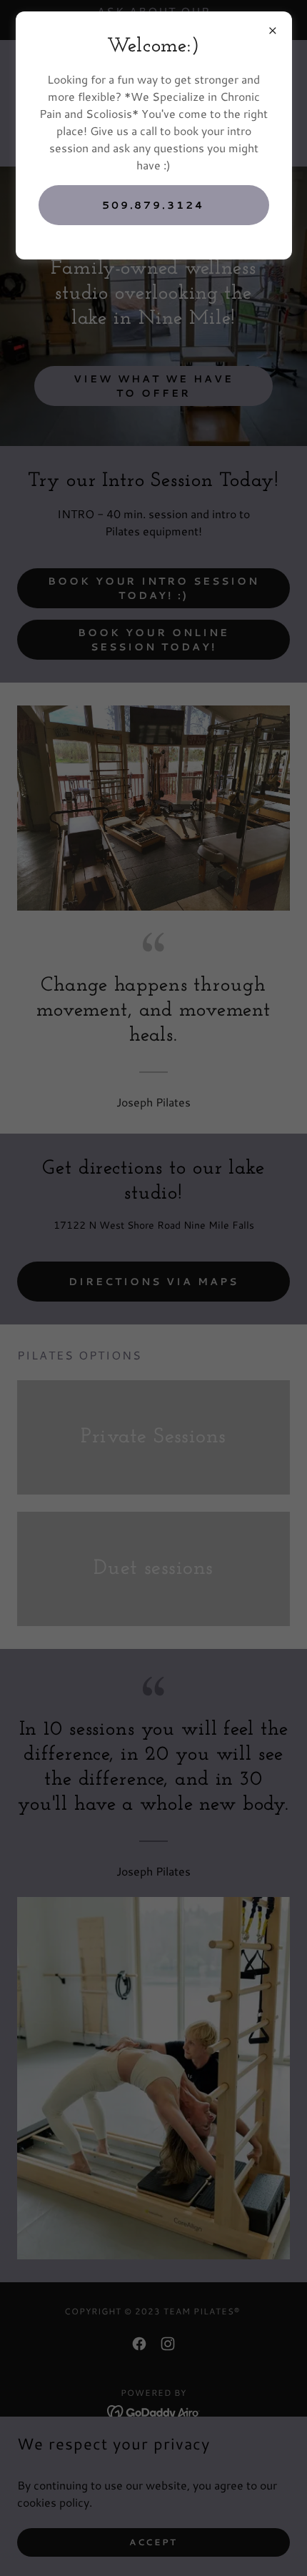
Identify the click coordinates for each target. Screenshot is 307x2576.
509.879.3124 (154, 205)
